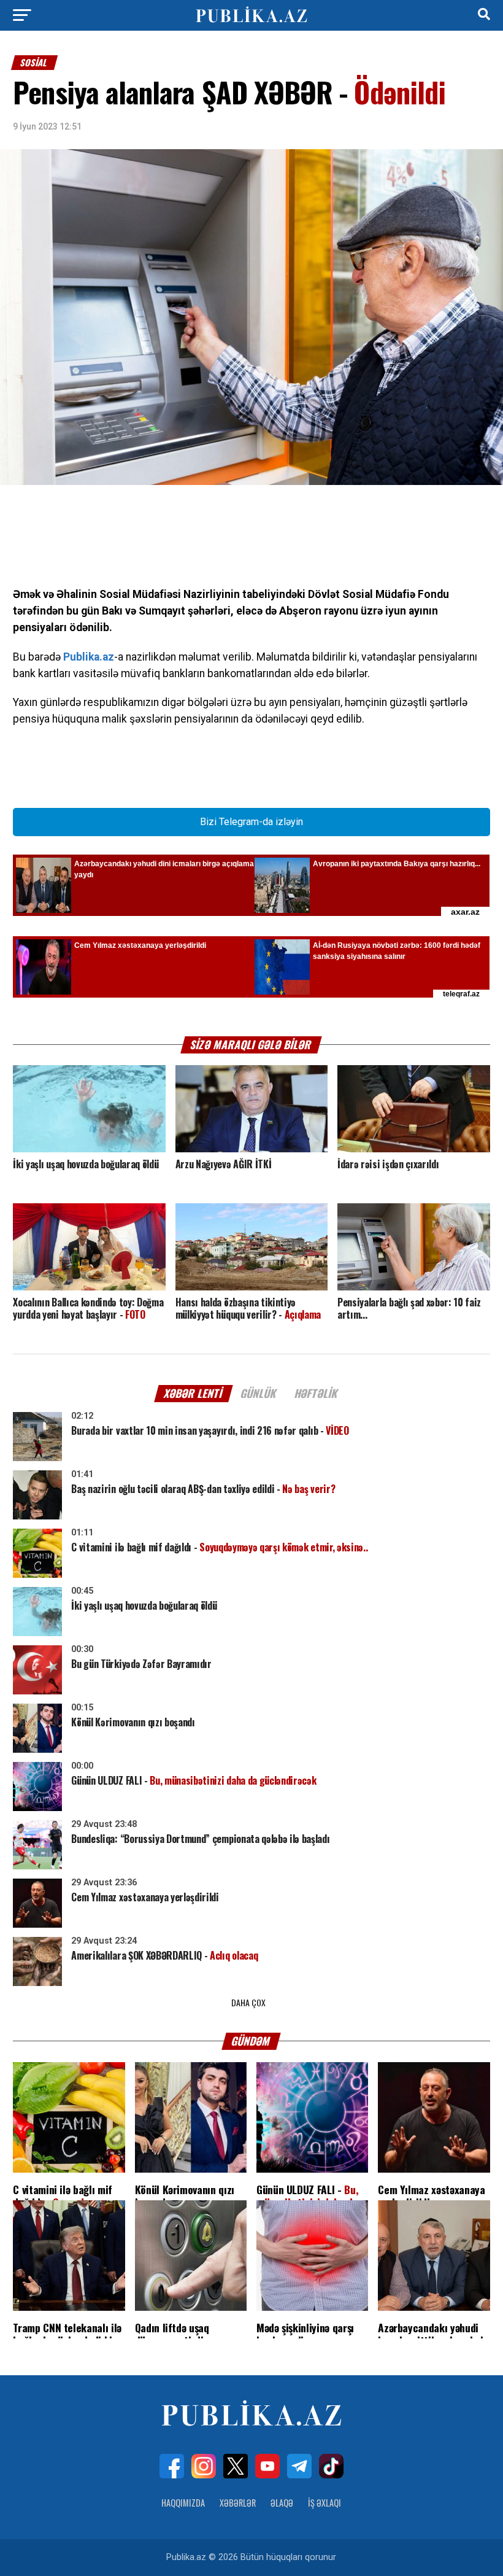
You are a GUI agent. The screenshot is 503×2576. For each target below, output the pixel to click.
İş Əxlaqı (324, 2503)
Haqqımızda (183, 2503)
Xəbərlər (238, 2503)
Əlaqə (282, 2503)
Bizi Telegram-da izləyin (251, 822)
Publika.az (89, 657)
